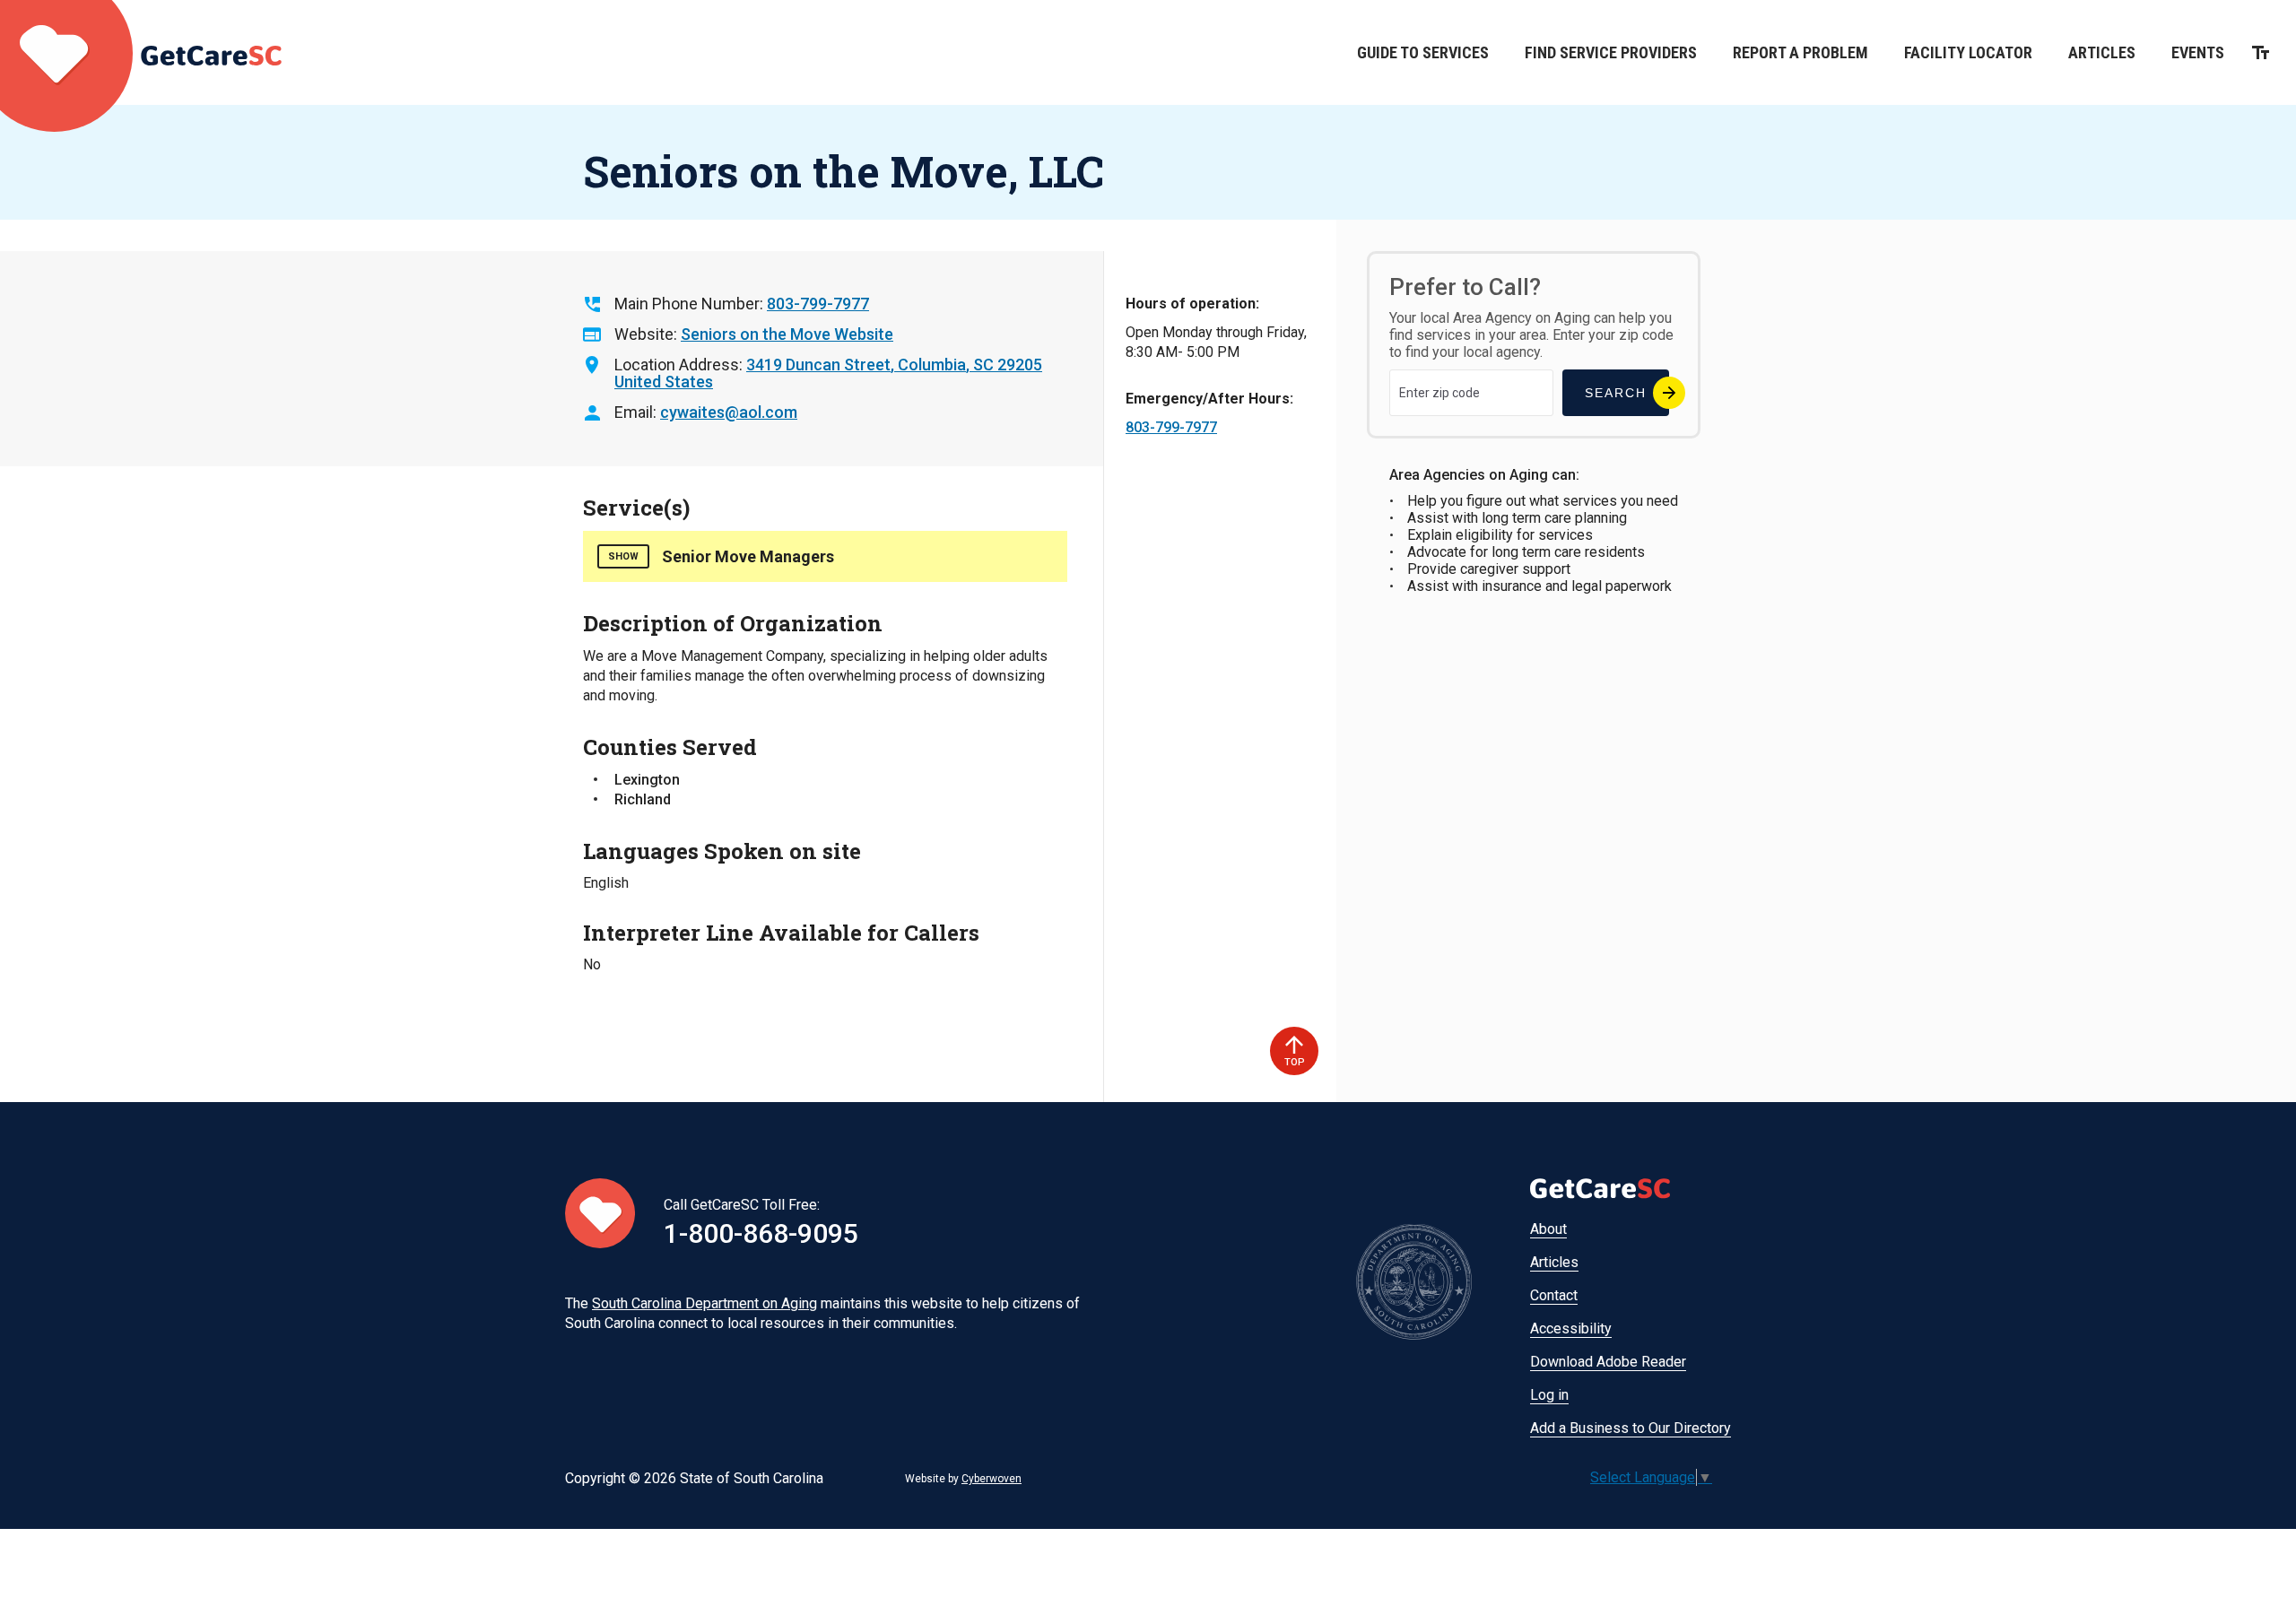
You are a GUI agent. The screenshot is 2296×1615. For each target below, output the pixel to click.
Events (2198, 52)
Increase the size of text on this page (2261, 52)
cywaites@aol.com (729, 412)
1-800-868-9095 (761, 1233)
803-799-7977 (818, 304)
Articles (2102, 52)
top (1295, 1062)
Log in (1549, 1395)
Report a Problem (1800, 52)
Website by (963, 1479)
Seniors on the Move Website (787, 334)
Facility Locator (1968, 52)
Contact (1554, 1295)
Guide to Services (1423, 52)
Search (1616, 393)
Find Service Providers (1611, 52)
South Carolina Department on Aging (704, 1303)
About (1548, 1229)
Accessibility (1571, 1328)
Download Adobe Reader (1608, 1362)
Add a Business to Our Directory (1631, 1428)
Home (141, 52)
